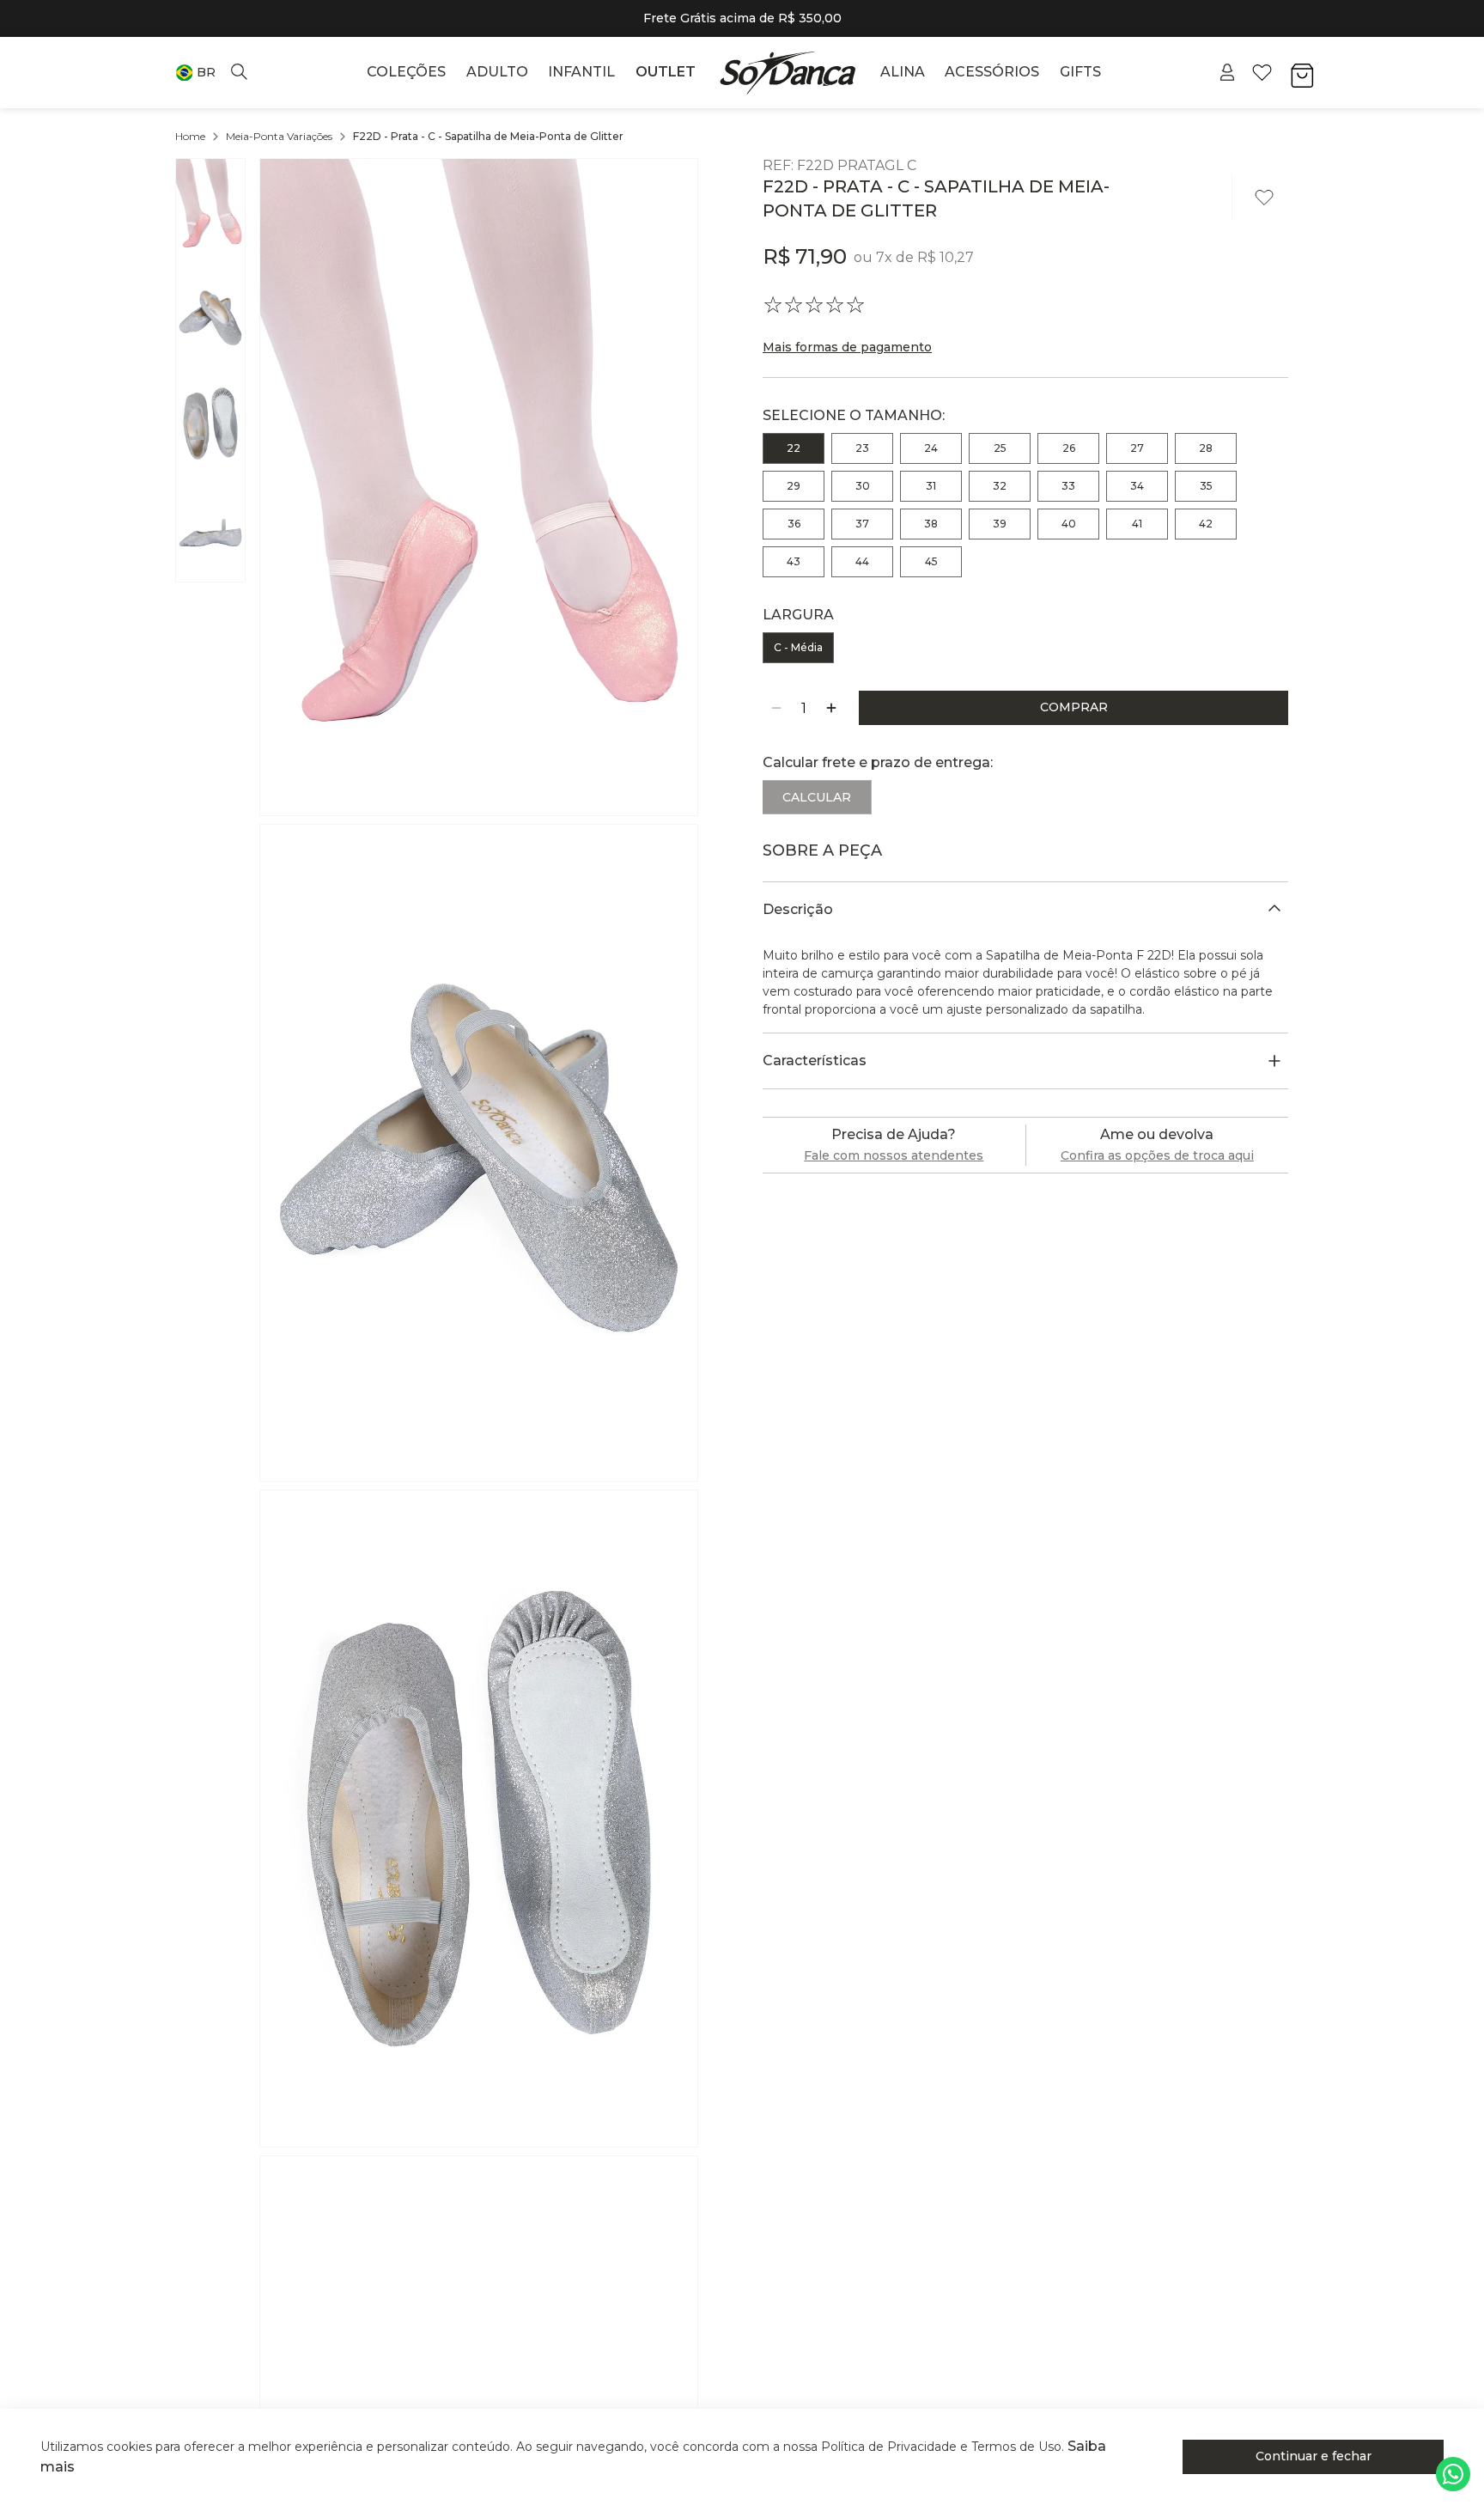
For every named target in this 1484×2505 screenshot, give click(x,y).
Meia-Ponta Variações (279, 136)
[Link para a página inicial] (190, 137)
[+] (831, 708)
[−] (776, 708)
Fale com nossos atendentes (894, 1183)
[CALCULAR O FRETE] (1240, 797)
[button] (195, 73)
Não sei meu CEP (823, 831)
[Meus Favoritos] (1262, 73)
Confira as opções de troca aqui (1157, 1183)
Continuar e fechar (1314, 2456)
